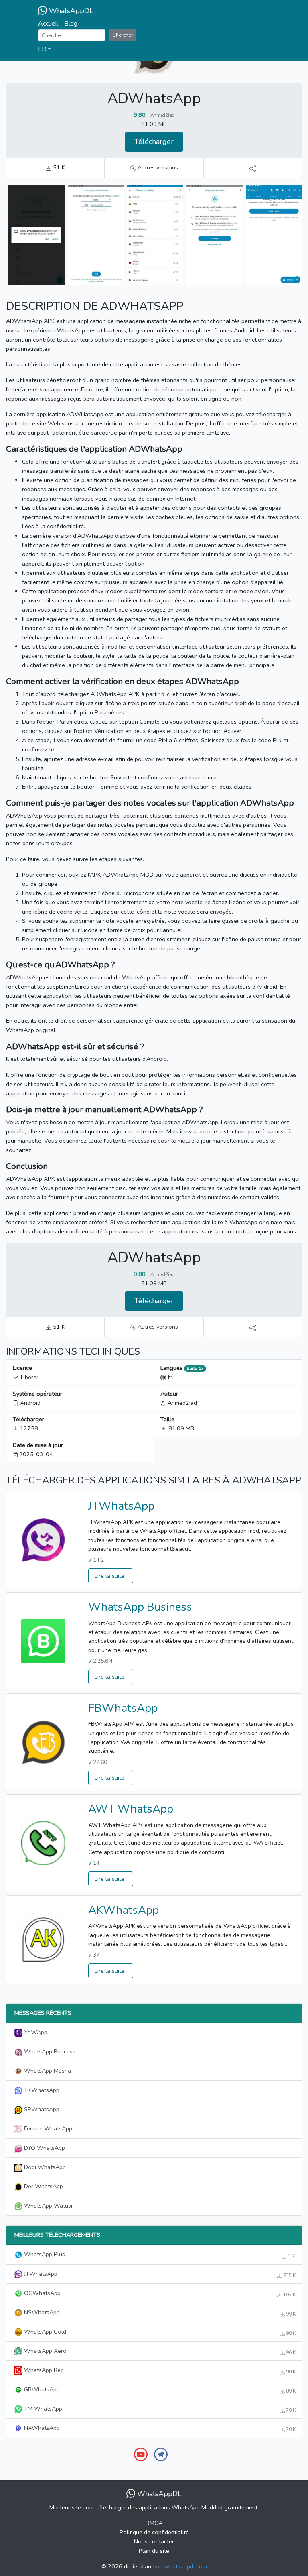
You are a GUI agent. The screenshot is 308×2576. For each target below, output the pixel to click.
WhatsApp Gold (159, 2332)
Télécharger (154, 142)
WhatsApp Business (140, 1607)
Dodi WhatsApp (44, 2167)
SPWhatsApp (41, 2109)
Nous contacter (154, 2541)
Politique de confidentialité (154, 2532)
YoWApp (35, 2032)
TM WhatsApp (159, 2409)
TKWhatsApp (41, 2090)
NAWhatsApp (159, 2428)
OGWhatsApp (159, 2293)
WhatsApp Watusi (47, 2206)
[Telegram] (161, 2454)
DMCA (154, 2523)
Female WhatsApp (47, 2128)
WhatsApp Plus (159, 2255)
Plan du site (154, 2551)
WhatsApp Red (159, 2370)
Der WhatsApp (43, 2186)
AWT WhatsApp (131, 1809)
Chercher (123, 35)
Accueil (48, 24)
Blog (71, 24)
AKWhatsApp (124, 1910)
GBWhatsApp (159, 2390)
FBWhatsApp (123, 1708)
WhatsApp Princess (49, 2051)
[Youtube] (141, 2454)
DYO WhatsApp (44, 2148)
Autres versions (157, 167)
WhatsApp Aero (159, 2351)
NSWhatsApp (159, 2313)
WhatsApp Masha (47, 2071)
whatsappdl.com (186, 2566)
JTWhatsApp (121, 1506)
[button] (154, 49)
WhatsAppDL (70, 11)
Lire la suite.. (111, 1576)
